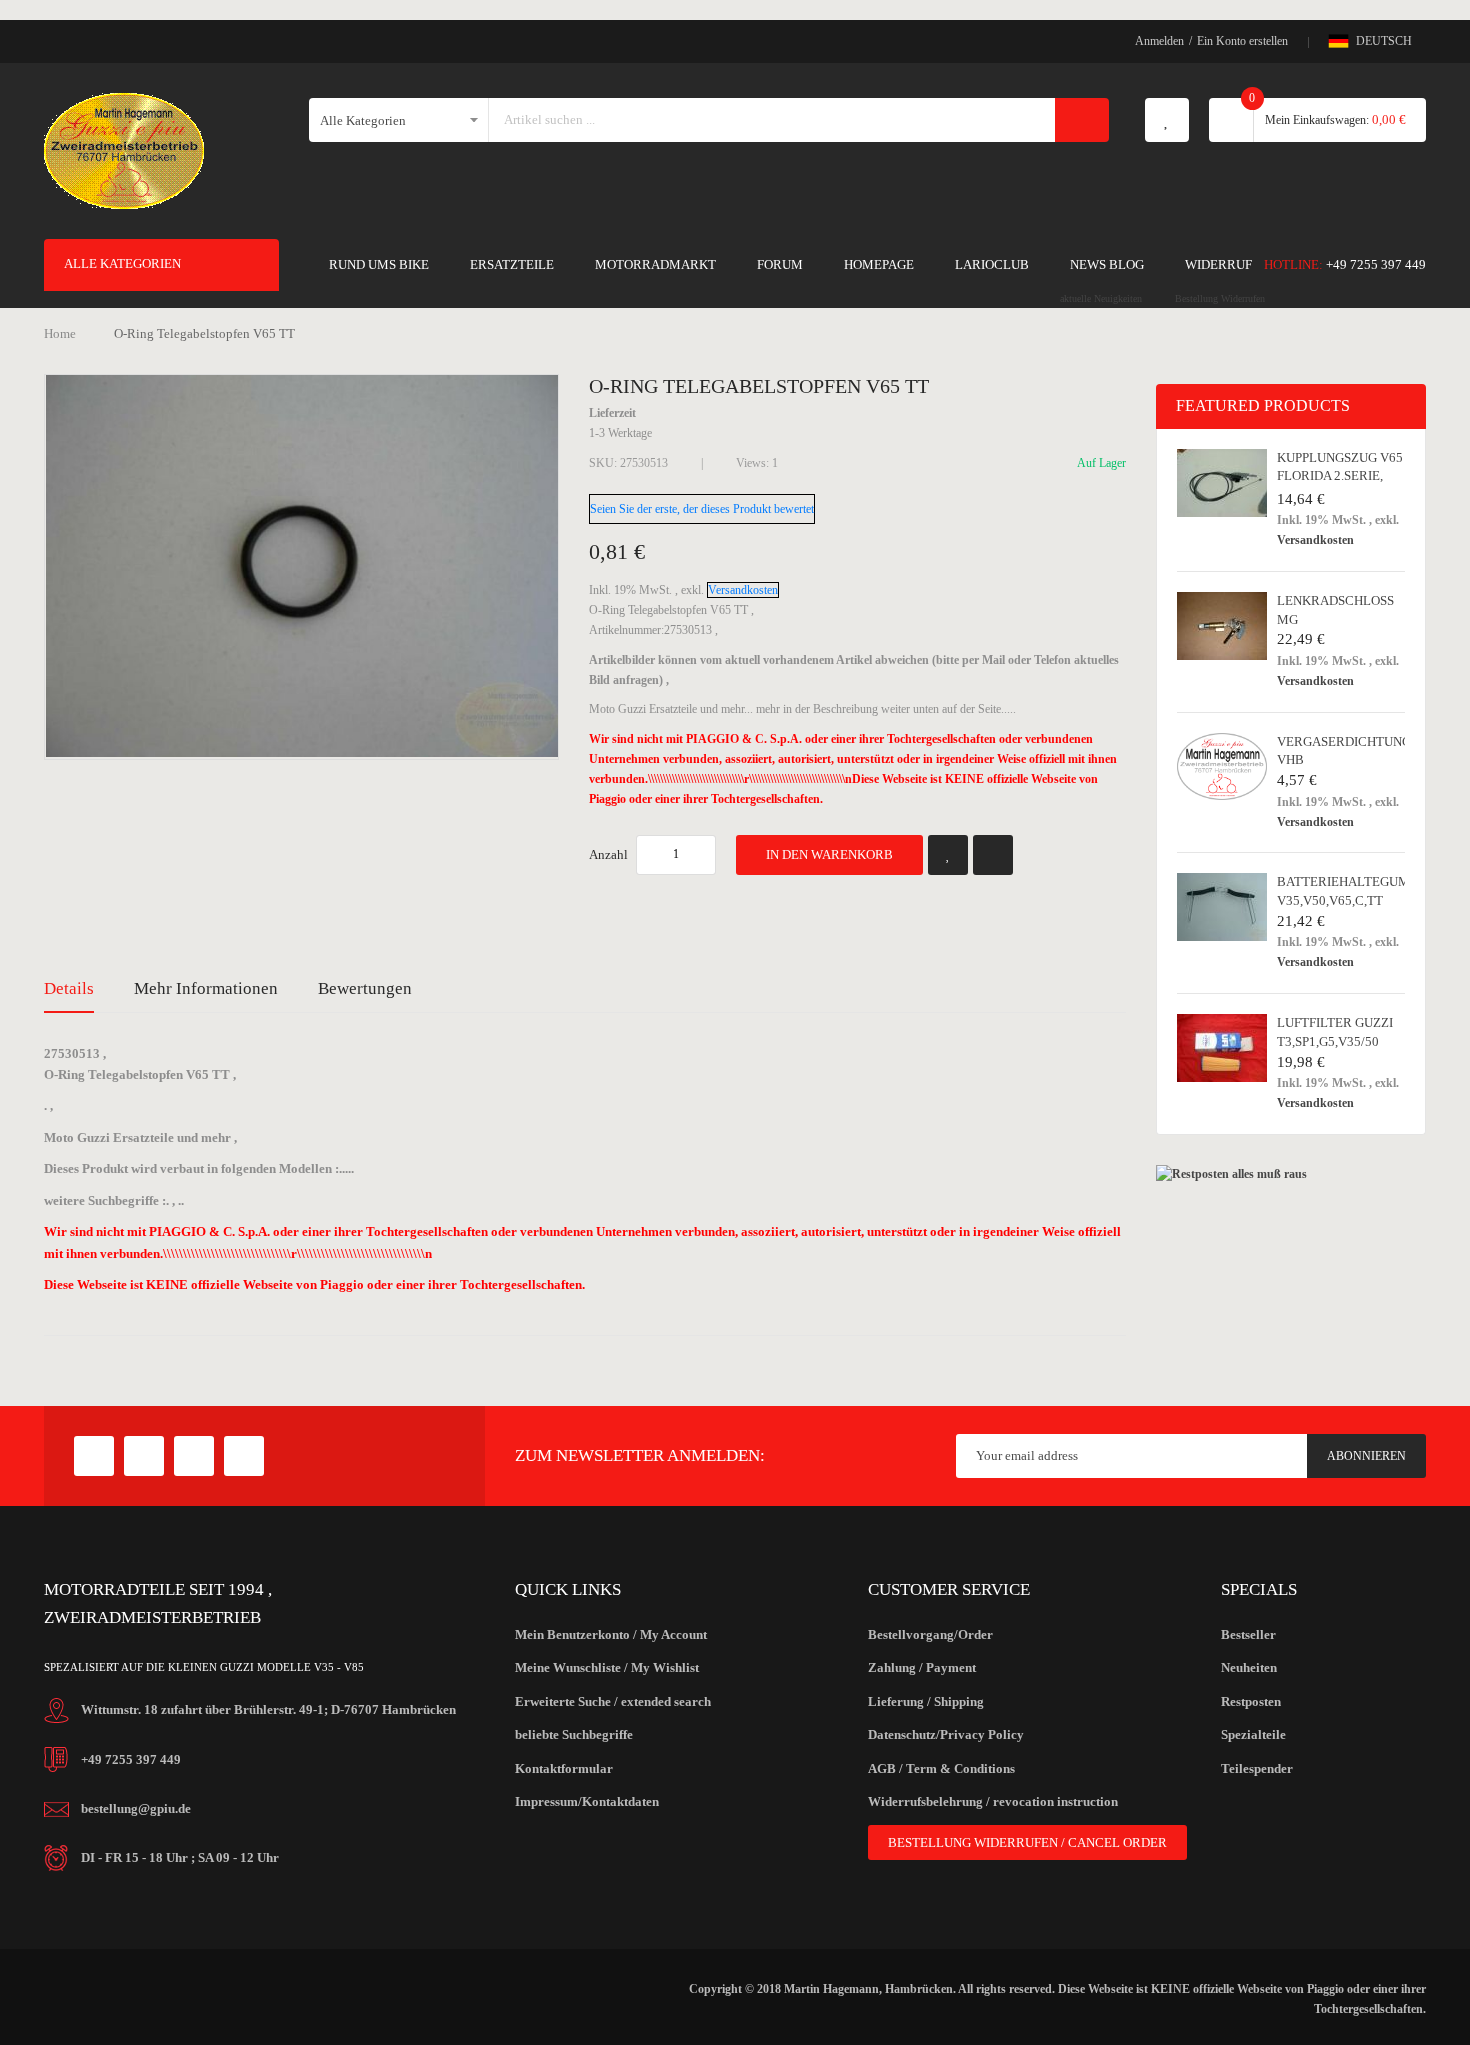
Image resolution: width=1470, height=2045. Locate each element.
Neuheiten (1249, 1667)
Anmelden (1159, 41)
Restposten (1251, 1701)
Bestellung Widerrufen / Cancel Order (1027, 1842)
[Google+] (144, 1456)
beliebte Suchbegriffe (574, 1734)
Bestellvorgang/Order (930, 1634)
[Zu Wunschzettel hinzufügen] (948, 855)
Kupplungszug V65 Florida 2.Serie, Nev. (1340, 476)
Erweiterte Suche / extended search (613, 1701)
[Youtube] (194, 1456)
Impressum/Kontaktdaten (587, 1801)
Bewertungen (365, 988)
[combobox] (772, 120)
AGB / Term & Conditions (941, 1768)
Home (60, 333)
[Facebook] (94, 1456)
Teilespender (1257, 1768)
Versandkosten (743, 590)
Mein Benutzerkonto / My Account (611, 1634)
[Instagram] (244, 1456)
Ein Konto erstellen (1242, 41)
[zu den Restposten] (1231, 1174)
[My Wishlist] (1167, 120)
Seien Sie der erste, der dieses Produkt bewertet (702, 509)
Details (69, 988)
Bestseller (1248, 1634)
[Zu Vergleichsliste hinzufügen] (993, 855)
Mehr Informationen (206, 988)
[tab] (69, 989)
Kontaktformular (564, 1768)
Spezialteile (1253, 1734)
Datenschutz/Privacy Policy (946, 1734)
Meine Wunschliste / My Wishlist (607, 1667)
